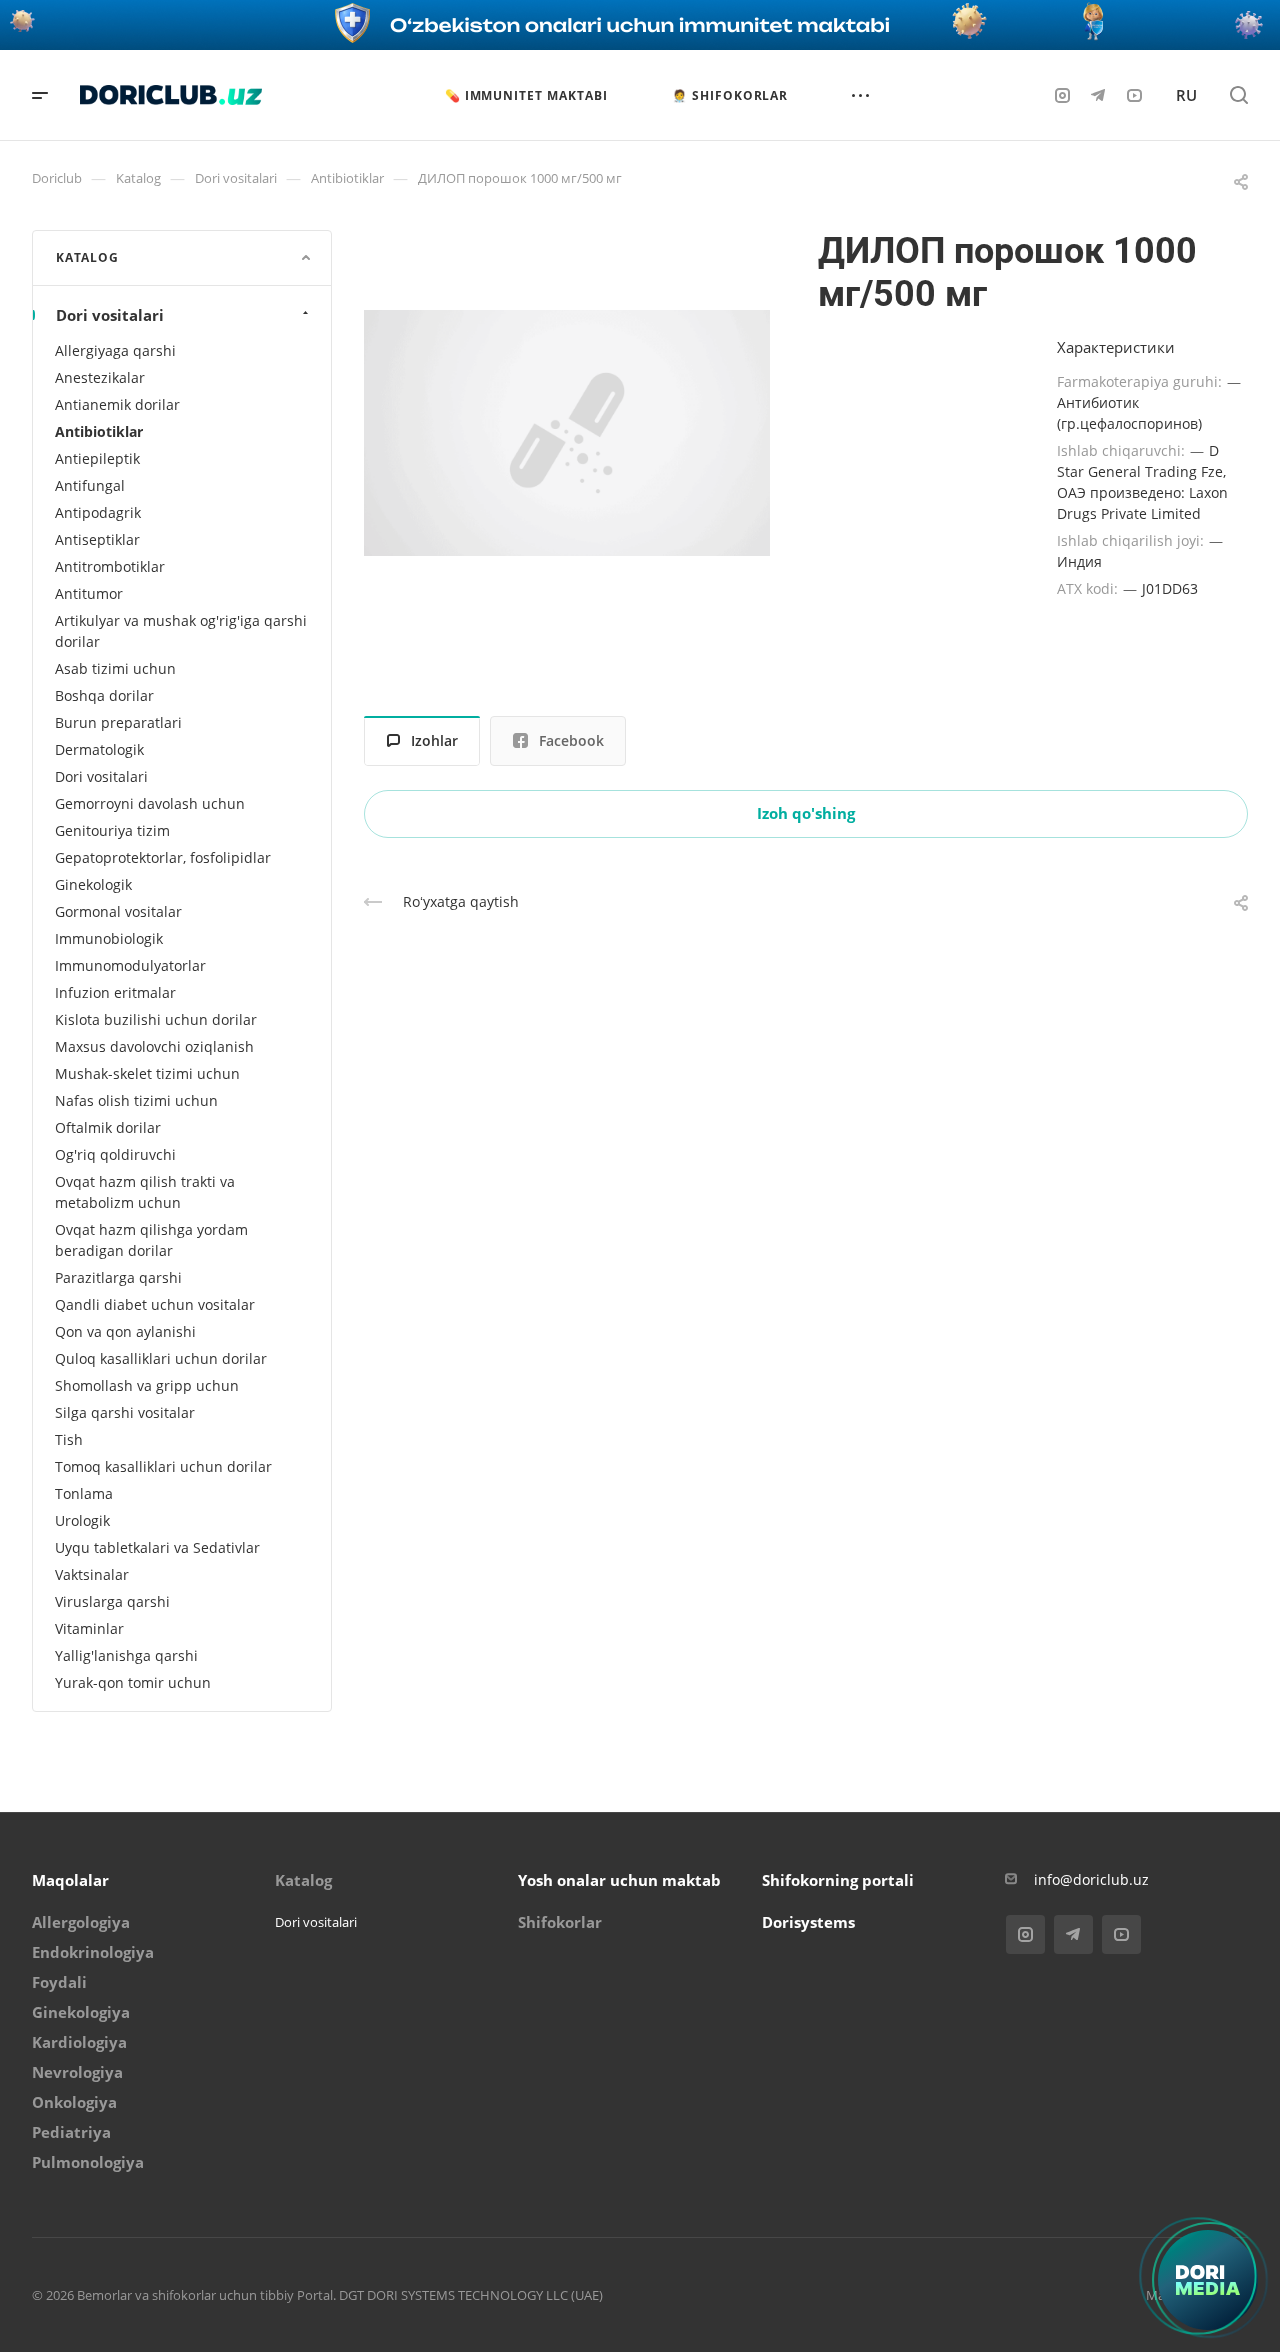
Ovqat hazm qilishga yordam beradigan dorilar (151, 1240)
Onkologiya (74, 2102)
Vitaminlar (89, 1628)
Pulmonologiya (88, 2162)
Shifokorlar (560, 1922)
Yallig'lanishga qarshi (126, 1655)
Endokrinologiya (93, 1952)
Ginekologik (93, 884)
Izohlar (434, 740)
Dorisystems (808, 1922)
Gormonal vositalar (118, 911)
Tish (69, 1439)
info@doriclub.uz (1091, 1879)
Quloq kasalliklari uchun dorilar (161, 1358)
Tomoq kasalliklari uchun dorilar (163, 1466)
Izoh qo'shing (806, 813)
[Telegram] (1098, 95)
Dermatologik (99, 749)
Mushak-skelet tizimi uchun (147, 1073)
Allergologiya (81, 1922)
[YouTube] (1134, 95)
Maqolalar (70, 1880)
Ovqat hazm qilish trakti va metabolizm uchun (145, 1192)
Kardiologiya (79, 2042)
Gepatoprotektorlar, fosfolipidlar (163, 857)
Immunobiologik (109, 938)
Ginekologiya (81, 2012)
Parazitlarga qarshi (118, 1277)
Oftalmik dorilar (108, 1127)
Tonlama (84, 1493)
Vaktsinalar (92, 1574)
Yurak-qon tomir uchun (133, 1682)
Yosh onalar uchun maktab (619, 1880)
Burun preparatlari (118, 722)
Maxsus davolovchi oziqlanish (154, 1046)
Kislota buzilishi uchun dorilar (156, 1019)
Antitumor (89, 593)
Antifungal (90, 485)
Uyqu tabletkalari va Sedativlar (157, 1547)
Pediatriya (71, 2132)
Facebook (571, 740)
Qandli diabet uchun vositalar (155, 1304)
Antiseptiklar (97, 539)
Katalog (303, 1880)
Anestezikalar (100, 377)
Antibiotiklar (99, 431)
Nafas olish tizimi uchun (136, 1100)
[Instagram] (1062, 95)
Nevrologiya (77, 2072)
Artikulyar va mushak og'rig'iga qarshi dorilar (181, 631)
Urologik (82, 1520)
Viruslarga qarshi (112, 1601)
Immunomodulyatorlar (130, 965)
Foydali (59, 1982)
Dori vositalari (110, 315)
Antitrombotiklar (110, 566)
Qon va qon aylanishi (125, 1331)
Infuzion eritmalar (115, 992)
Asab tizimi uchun (115, 668)
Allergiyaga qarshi (115, 350)
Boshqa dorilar (104, 695)
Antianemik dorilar (117, 404)
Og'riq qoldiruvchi (115, 1154)
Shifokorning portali (838, 1880)
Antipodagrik (98, 512)
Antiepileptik (97, 458)
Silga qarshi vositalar (125, 1412)
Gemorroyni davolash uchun (150, 803)
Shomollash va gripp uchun (147, 1385)
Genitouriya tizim (112, 830)
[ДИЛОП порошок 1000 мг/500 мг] (567, 433)
